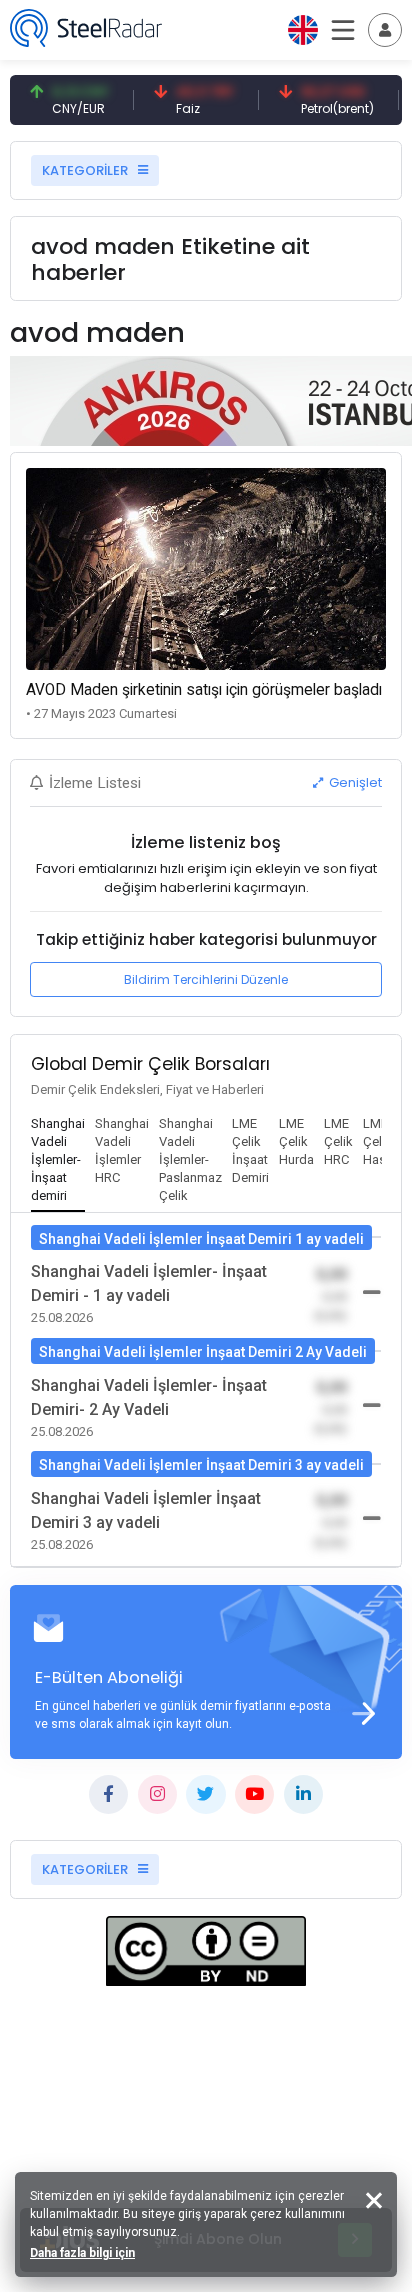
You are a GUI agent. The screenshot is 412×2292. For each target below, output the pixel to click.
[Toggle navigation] (385, 30)
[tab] (58, 1161)
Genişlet (354, 782)
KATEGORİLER (86, 170)
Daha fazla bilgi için (82, 2253)
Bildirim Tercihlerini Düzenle (206, 979)
